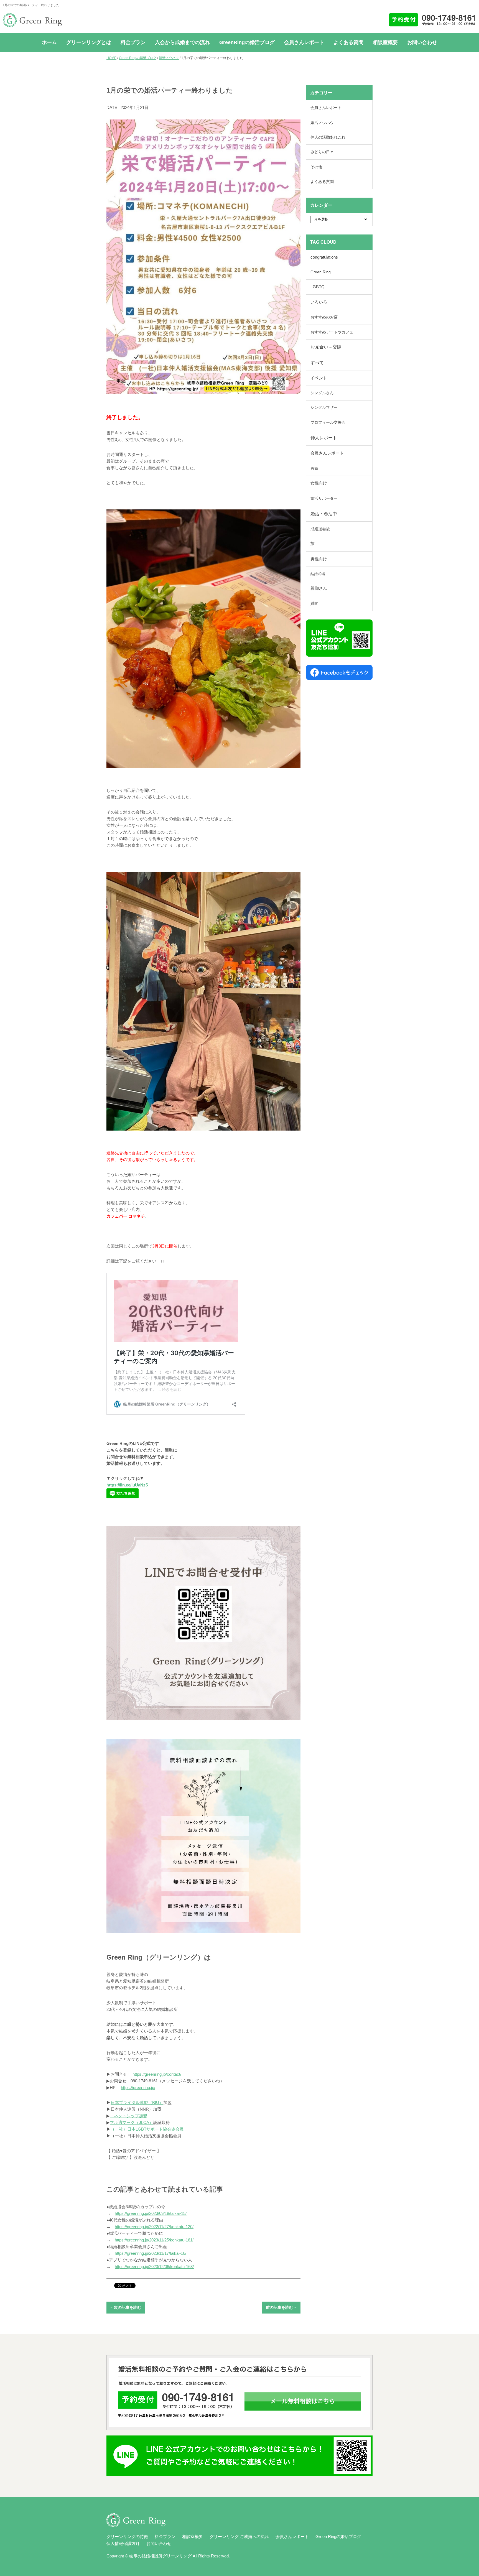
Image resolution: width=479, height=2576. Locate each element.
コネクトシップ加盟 (128, 2116)
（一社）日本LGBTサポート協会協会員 (147, 2129)
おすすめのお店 (324, 317)
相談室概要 (385, 42)
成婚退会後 (320, 529)
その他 (316, 167)
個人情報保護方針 (123, 2543)
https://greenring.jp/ (138, 2087)
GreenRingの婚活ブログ (247, 42)
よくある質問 (348, 42)
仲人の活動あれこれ (328, 137)
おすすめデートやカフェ (332, 332)
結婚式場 (318, 574)
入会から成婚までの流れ (182, 42)
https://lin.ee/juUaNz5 (127, 1485)
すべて (317, 363)
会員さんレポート (304, 42)
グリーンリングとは (89, 42)
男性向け (319, 559)
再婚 (314, 468)
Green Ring (321, 272)
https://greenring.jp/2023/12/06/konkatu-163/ (154, 2267)
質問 (314, 603)
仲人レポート (324, 438)
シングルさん (322, 393)
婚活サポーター (324, 498)
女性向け (319, 483)
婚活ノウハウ (169, 58)
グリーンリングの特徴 (127, 2537)
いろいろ (319, 302)
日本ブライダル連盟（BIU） (137, 2102)
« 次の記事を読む (126, 2307)
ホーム (49, 42)
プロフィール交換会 (328, 422)
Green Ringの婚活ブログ (138, 58)
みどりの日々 (322, 152)
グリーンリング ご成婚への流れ (239, 2537)
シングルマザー (324, 408)
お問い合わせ (422, 42)
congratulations (324, 257)
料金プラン (133, 42)
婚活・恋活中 (324, 514)
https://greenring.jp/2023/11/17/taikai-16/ (151, 2253)
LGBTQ (318, 287)
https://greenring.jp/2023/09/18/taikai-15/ (151, 2213)
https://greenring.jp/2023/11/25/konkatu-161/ (154, 2240)
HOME (111, 58)
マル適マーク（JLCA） (132, 2122)
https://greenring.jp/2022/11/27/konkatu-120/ (154, 2227)
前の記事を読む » (281, 2307)
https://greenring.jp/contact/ (157, 2074)
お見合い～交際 (326, 347)
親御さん (319, 588)
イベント (319, 378)
